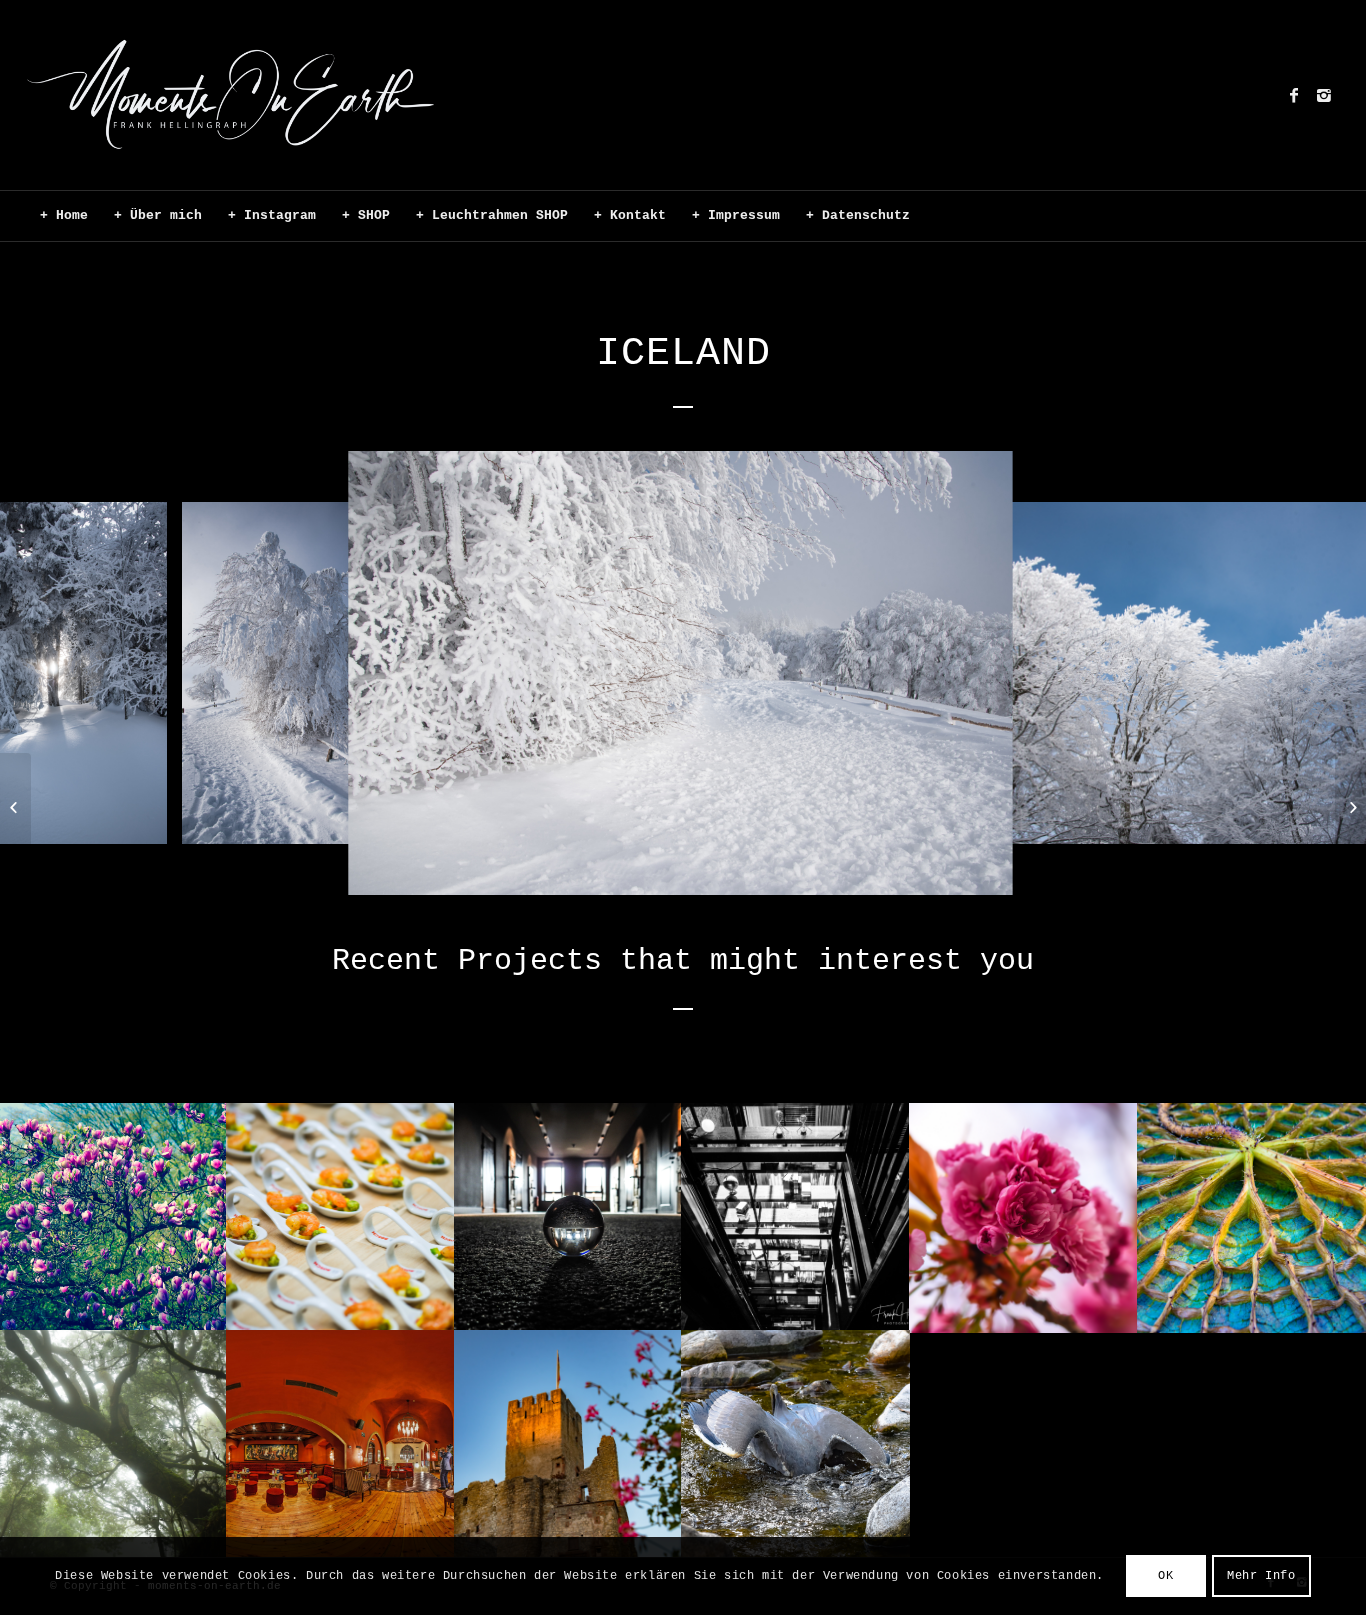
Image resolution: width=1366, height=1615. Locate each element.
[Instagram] (1324, 95)
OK (1165, 1576)
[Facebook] (1294, 95)
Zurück (45, 673)
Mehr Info (1261, 1576)
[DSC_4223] (984, 865)
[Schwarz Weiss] (1350, 808)
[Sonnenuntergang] (15, 808)
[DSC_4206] (145, 821)
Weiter (1321, 673)
